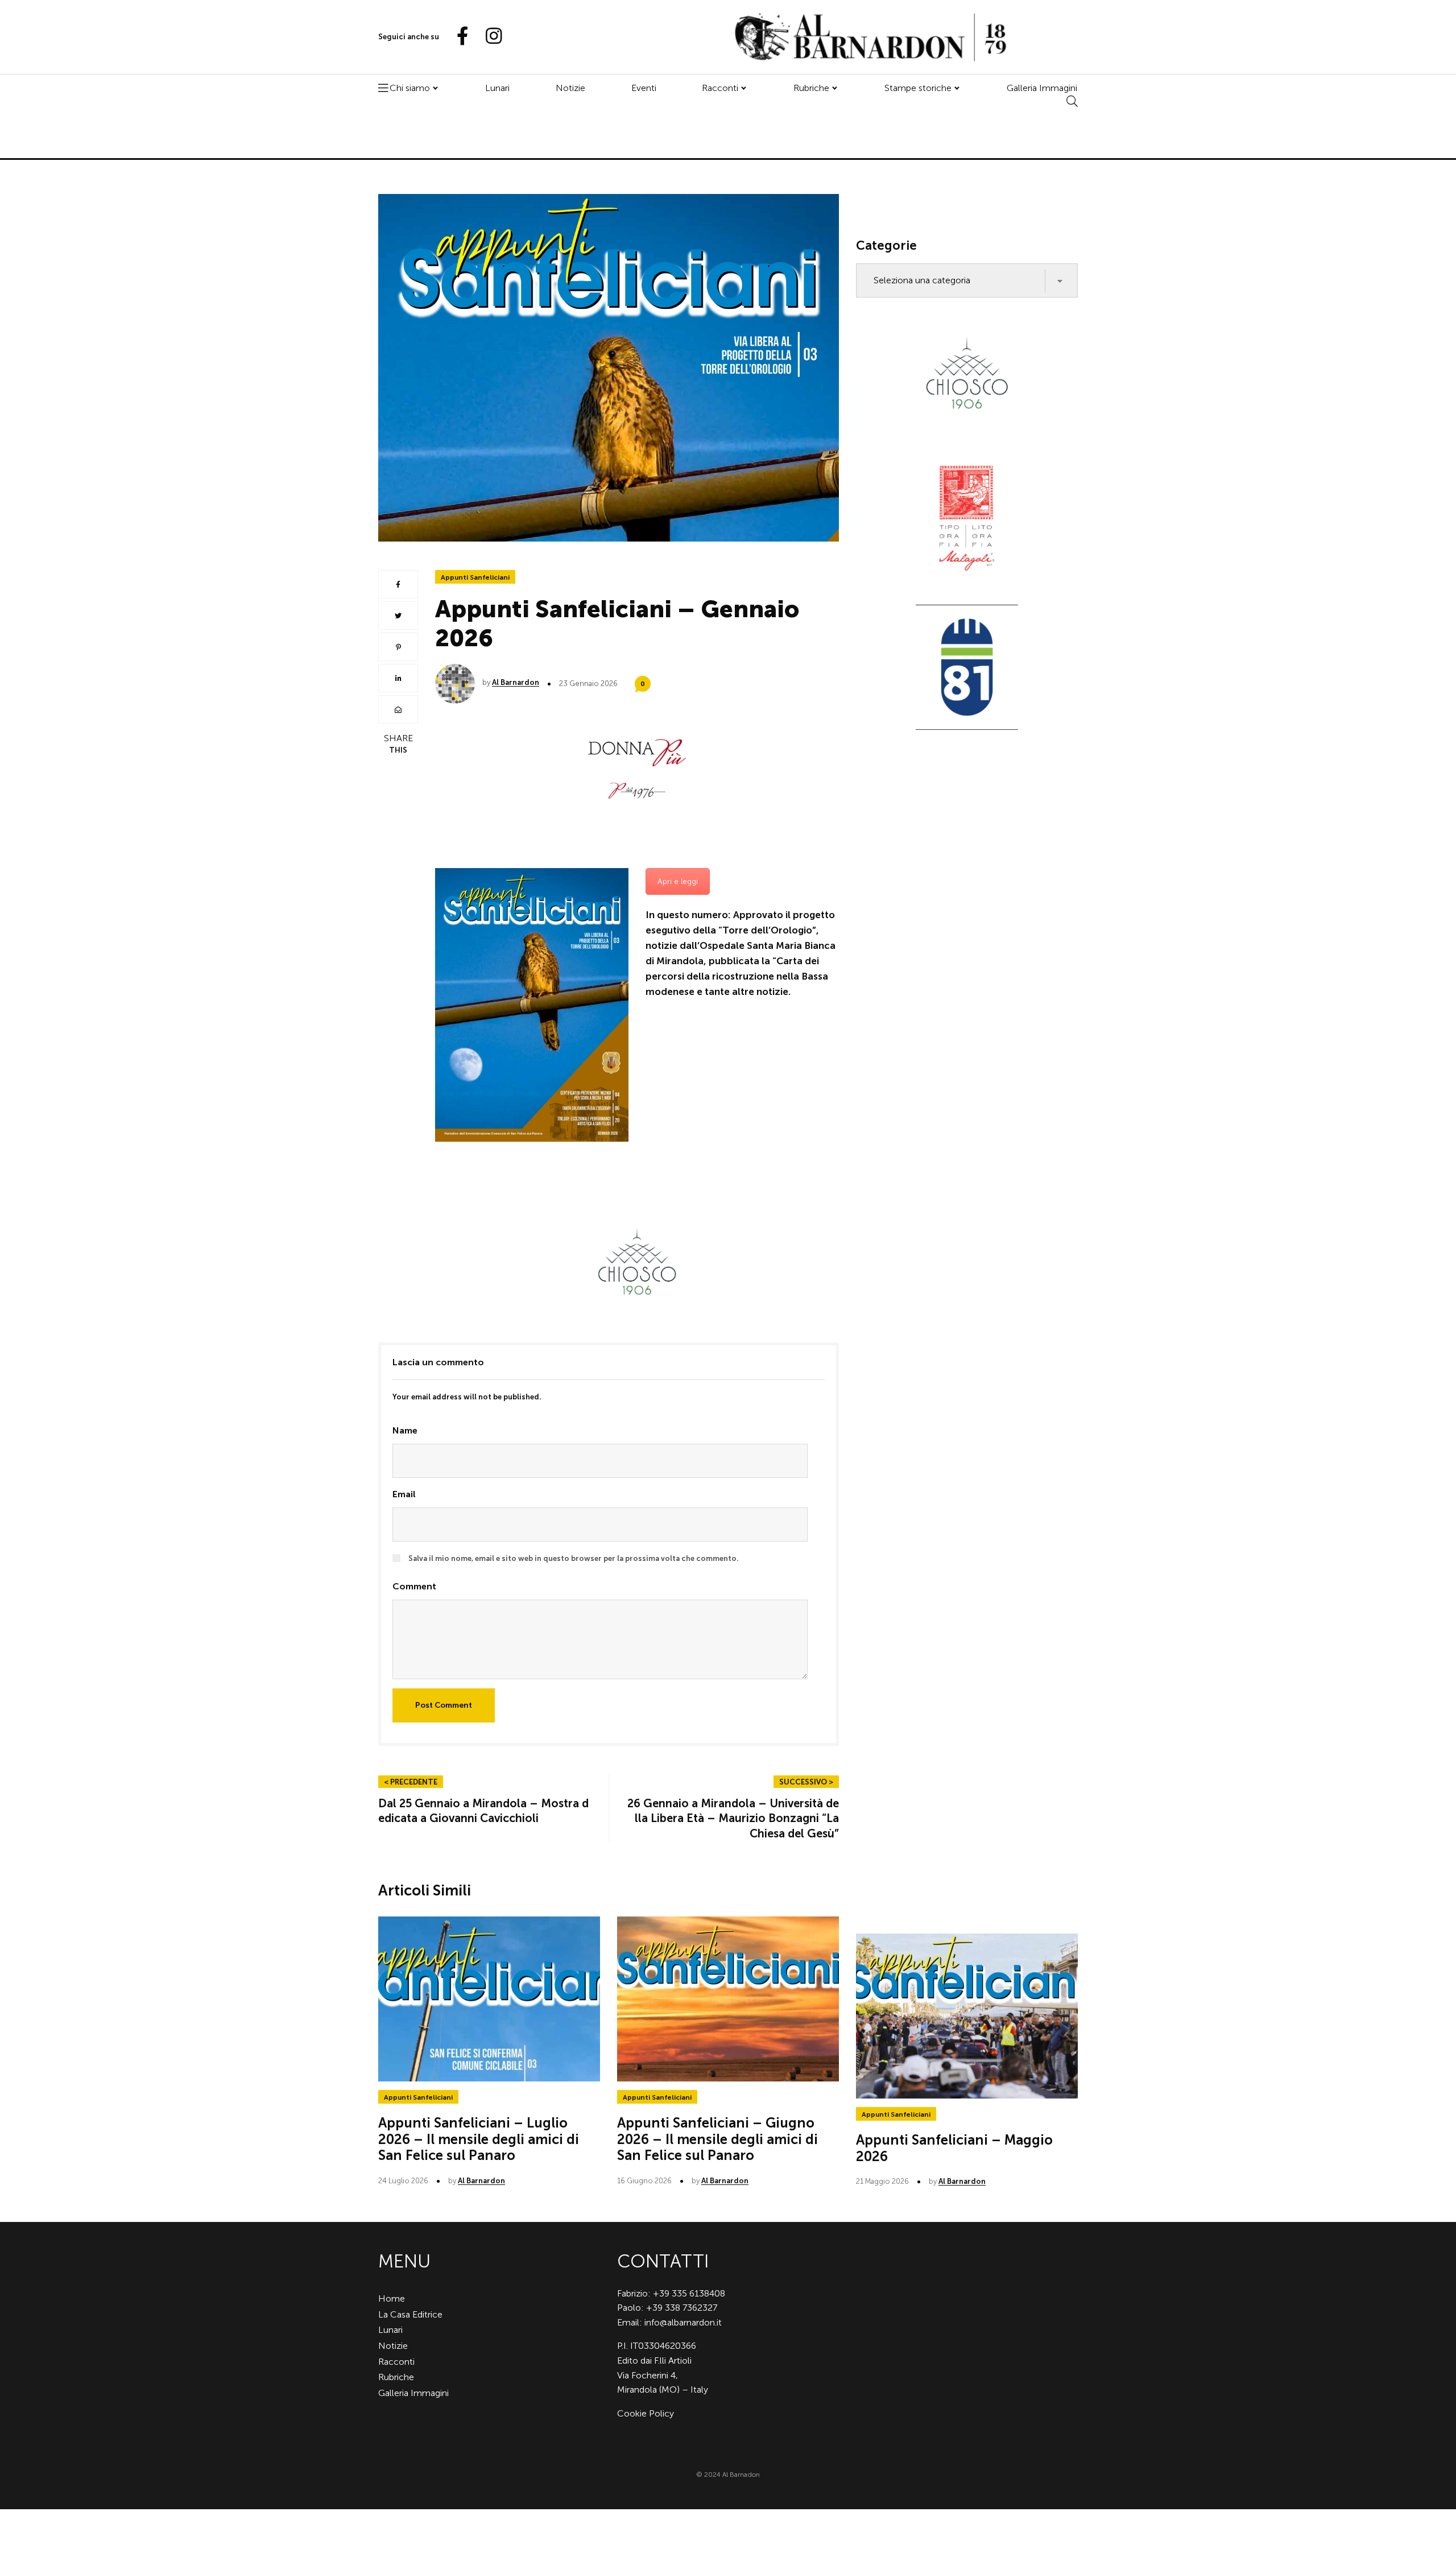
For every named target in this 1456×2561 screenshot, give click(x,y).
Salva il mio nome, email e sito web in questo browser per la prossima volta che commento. (574, 1558)
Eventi (644, 88)
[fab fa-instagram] (489, 37)
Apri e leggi (678, 881)
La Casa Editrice (410, 2314)
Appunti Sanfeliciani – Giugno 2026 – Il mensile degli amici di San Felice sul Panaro (717, 2139)
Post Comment (444, 1705)
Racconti (720, 88)
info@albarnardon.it (683, 2322)
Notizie (570, 88)
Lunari (497, 88)
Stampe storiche (918, 88)
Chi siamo (410, 88)
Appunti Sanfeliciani (475, 577)
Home (392, 2298)
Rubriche (811, 88)
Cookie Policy (646, 2413)
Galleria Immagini (1042, 88)
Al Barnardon (516, 682)
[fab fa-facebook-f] (458, 37)
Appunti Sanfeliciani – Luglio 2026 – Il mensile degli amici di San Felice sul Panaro (479, 2139)
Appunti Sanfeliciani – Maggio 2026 (954, 2148)
